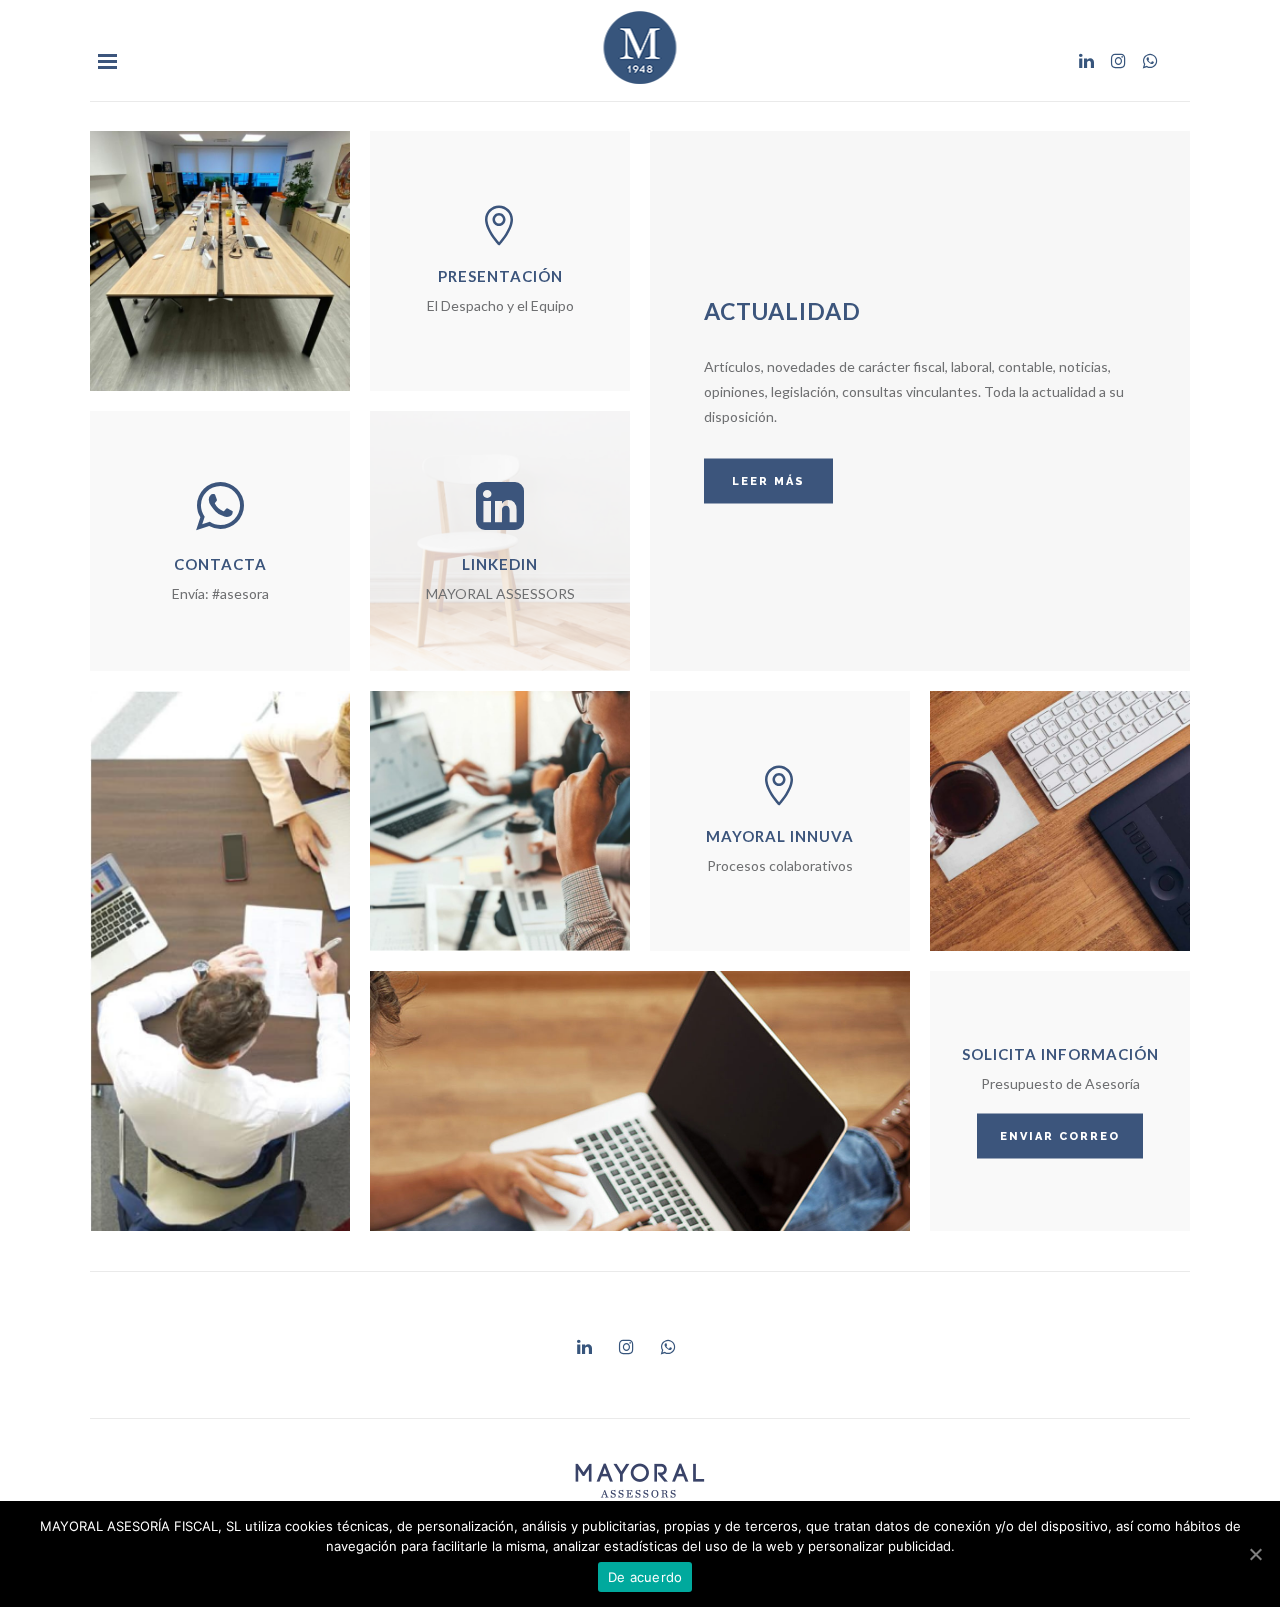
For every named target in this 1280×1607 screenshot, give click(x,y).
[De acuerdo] (1255, 1554)
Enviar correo (1060, 1136)
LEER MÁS (768, 481)
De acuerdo (645, 1577)
